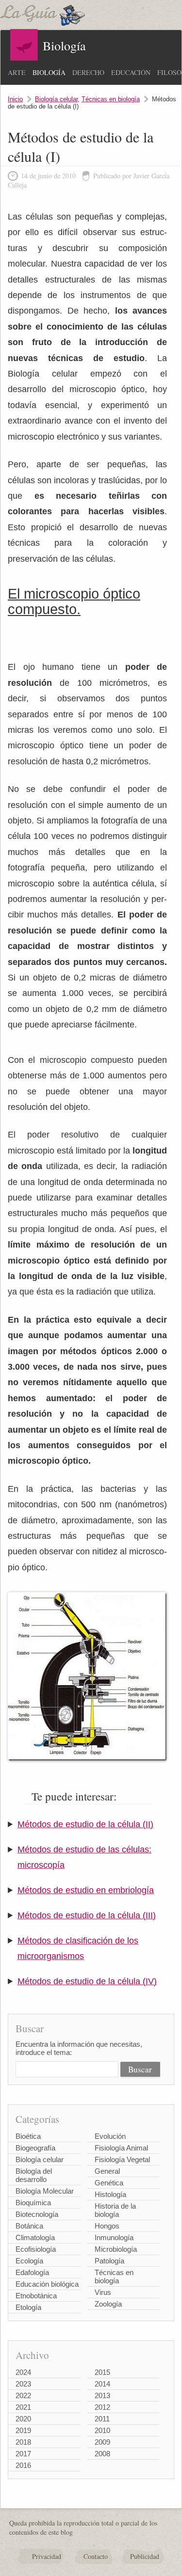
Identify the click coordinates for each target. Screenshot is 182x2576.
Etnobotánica (36, 2296)
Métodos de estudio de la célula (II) (85, 1824)
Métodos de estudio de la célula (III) (87, 1915)
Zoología (108, 2304)
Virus (103, 2292)
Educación (131, 72)
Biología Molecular (45, 2191)
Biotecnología (37, 2214)
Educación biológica (47, 2284)
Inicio (15, 99)
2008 (102, 2454)
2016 (23, 2465)
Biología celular (56, 99)
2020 (23, 2419)
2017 (23, 2454)
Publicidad (145, 2556)
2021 (23, 2407)
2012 (102, 2407)
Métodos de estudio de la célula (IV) (87, 1981)
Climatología (35, 2237)
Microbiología (116, 2249)
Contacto (96, 2556)
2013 (102, 2395)
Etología (28, 2307)
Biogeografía (35, 2148)
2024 (23, 2372)
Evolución (110, 2136)
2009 (102, 2442)
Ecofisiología (36, 2249)
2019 (23, 2430)
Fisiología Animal (121, 2148)
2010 (102, 2430)
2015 (102, 2372)
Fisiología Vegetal (122, 2159)
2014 (102, 2384)
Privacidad (47, 2556)
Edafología (32, 2272)
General (107, 2171)
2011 (102, 2419)
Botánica (29, 2226)
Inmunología (114, 2237)
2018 (23, 2442)
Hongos (107, 2226)
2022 (23, 2395)
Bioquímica (33, 2203)
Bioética (28, 2136)
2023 (23, 2384)
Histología (110, 2194)
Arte (17, 72)
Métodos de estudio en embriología (86, 1890)
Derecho (88, 72)
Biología (49, 72)
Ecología (29, 2261)
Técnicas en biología (111, 99)
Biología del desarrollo (34, 2175)
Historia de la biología (115, 2210)
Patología (109, 2261)
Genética (109, 2183)
